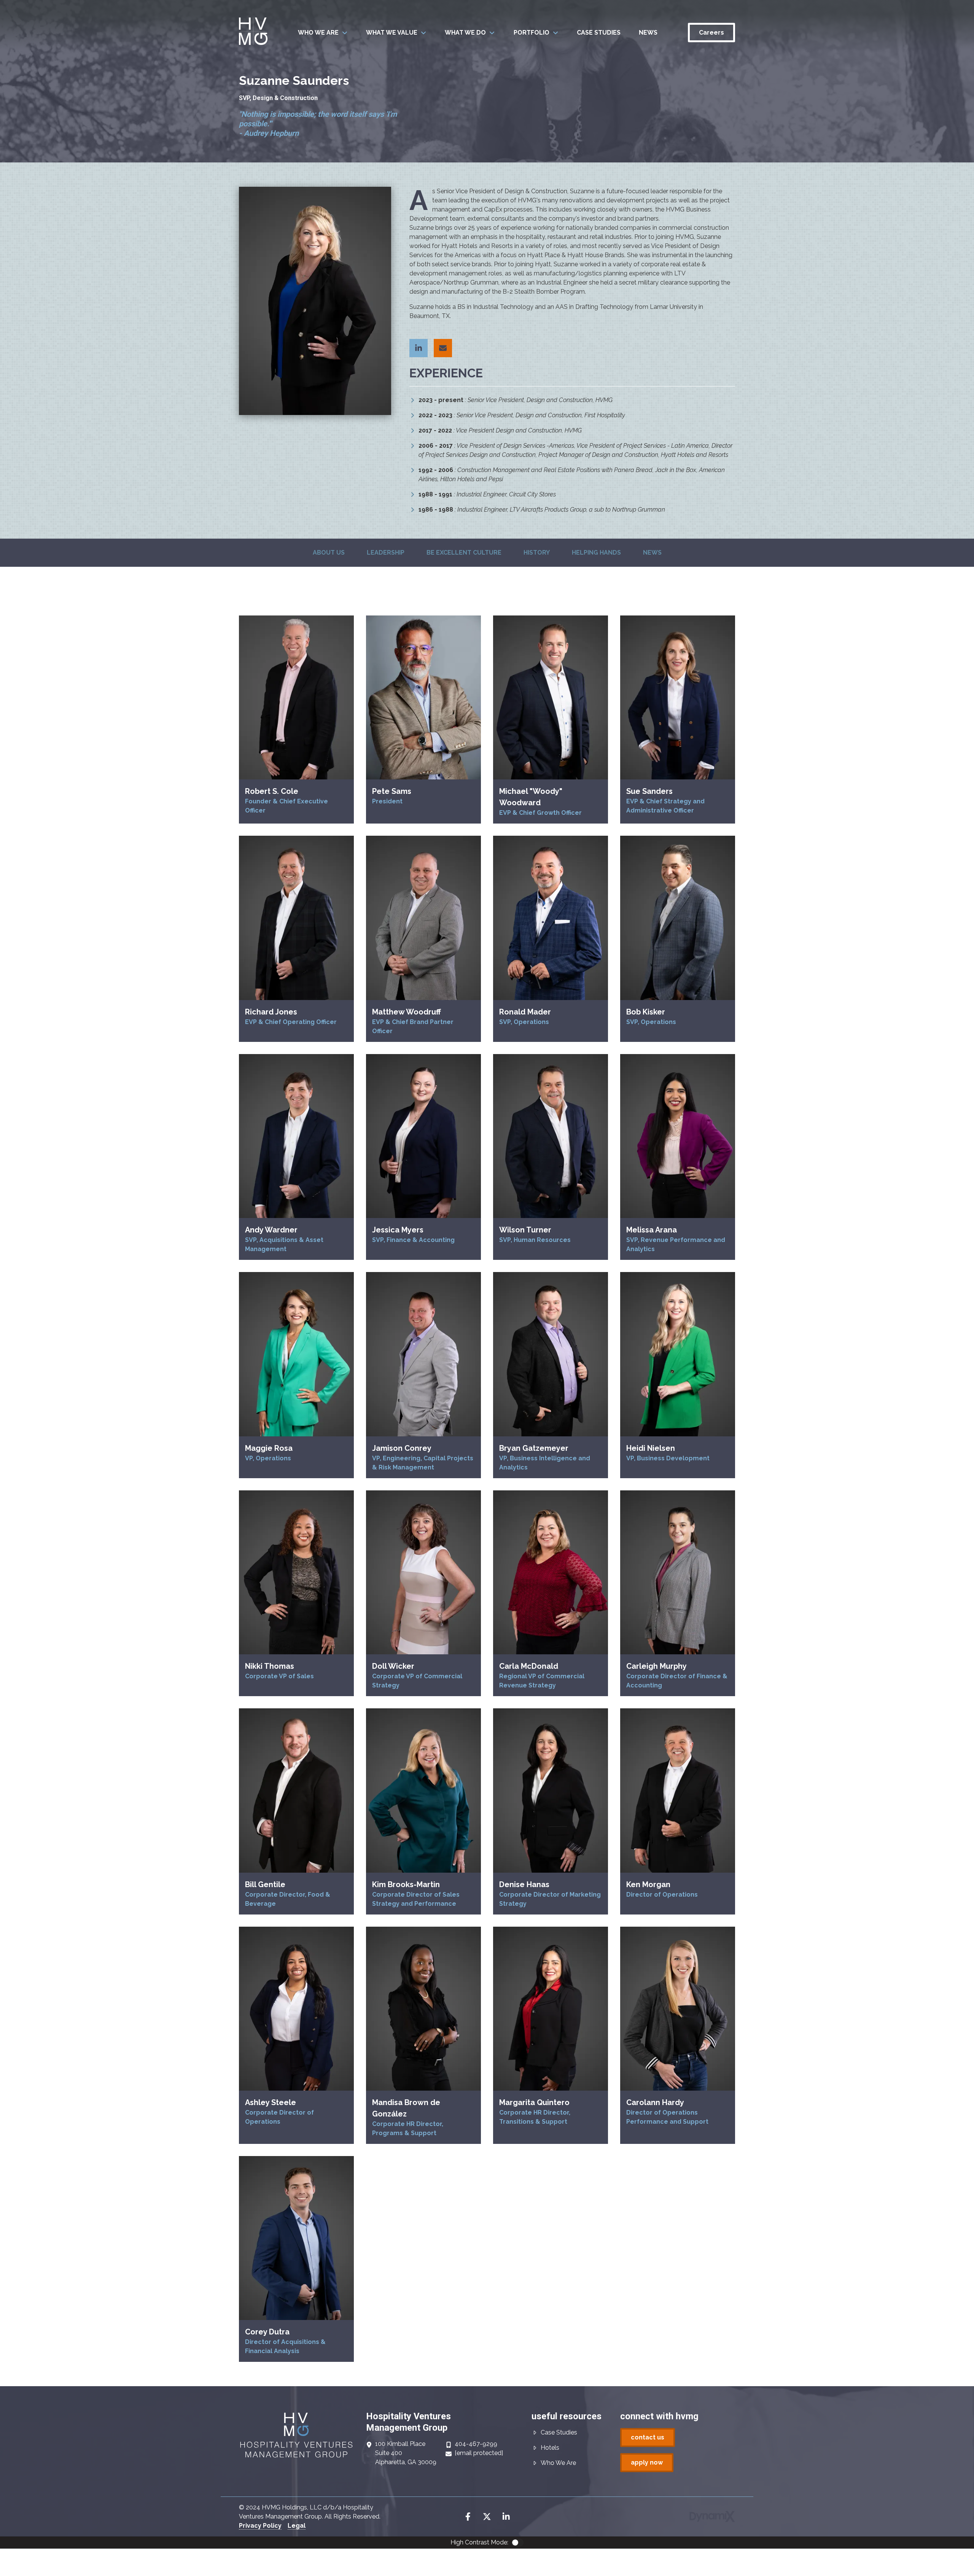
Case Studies (559, 2432)
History (537, 553)
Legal (297, 2526)
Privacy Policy (260, 2526)
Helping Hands (596, 553)
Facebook (468, 2517)
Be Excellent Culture (464, 553)
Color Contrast (517, 2543)
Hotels (550, 2448)
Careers (711, 33)
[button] (323, 33)
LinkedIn (506, 2517)
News (652, 553)
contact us (648, 2437)
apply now (647, 2462)
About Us (329, 553)
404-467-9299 (476, 2444)
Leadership (386, 553)
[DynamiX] (712, 2516)
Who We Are (558, 2463)
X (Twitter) (487, 2517)
